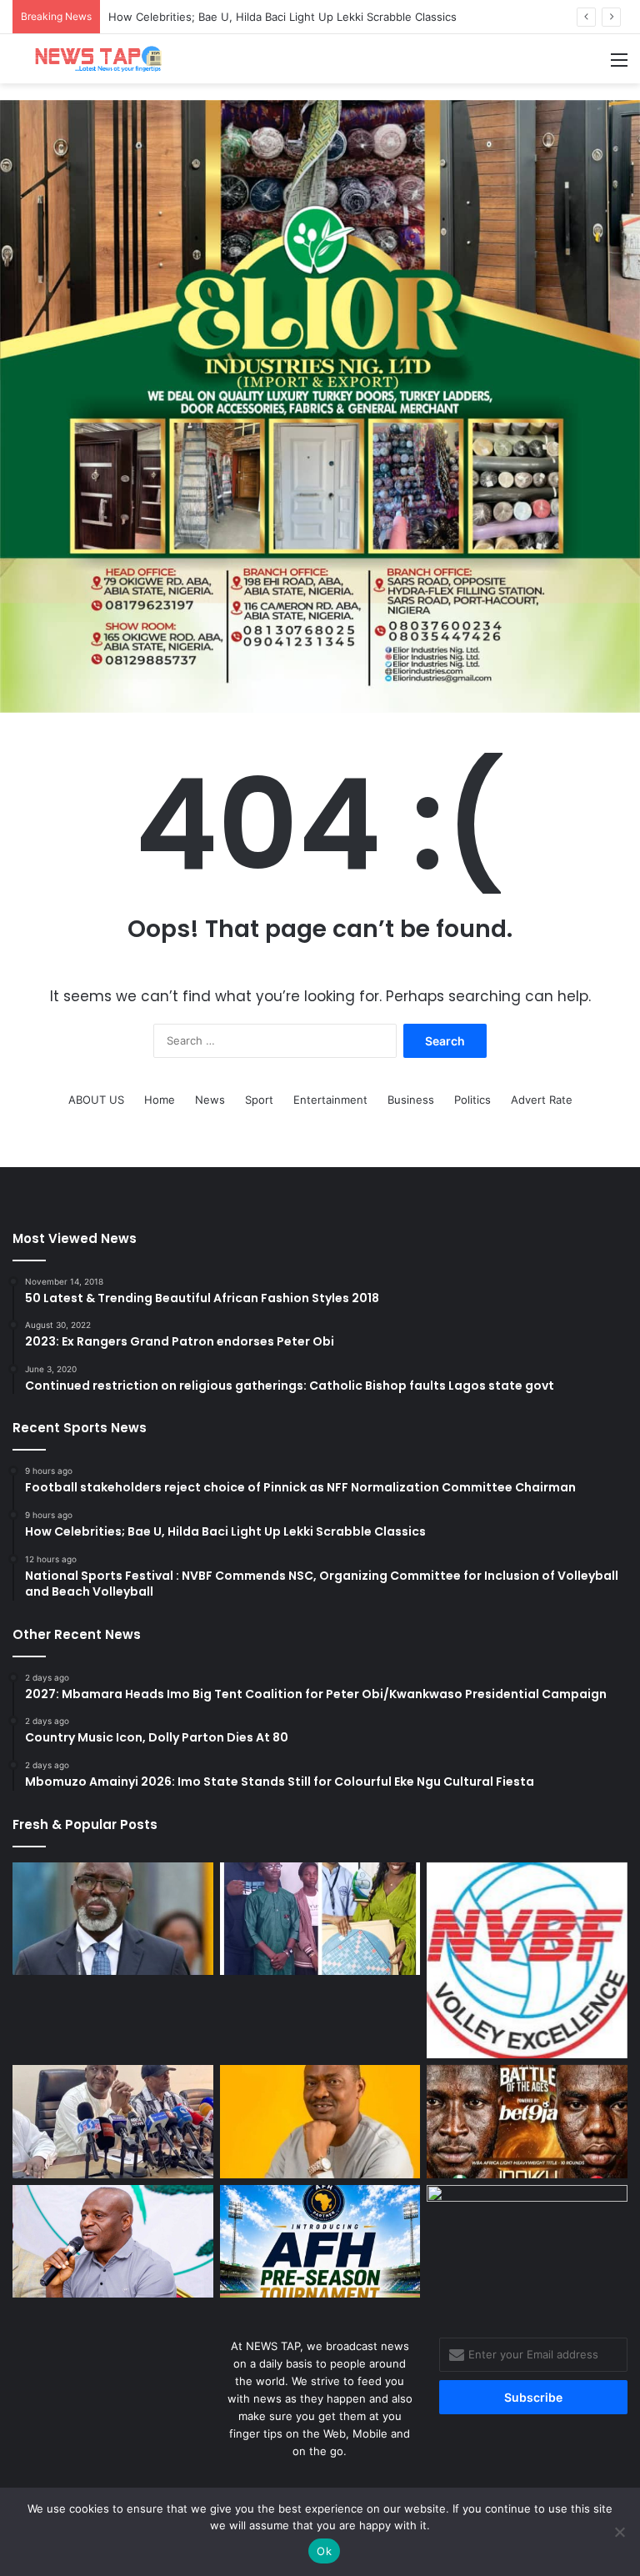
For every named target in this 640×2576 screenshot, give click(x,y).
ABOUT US (96, 1100)
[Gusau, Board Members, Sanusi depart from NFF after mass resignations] (113, 2122)
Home (160, 1100)
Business (411, 1100)
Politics (472, 1100)
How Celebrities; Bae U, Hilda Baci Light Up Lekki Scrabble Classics (282, 17)
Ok (324, 2551)
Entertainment (330, 1100)
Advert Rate (542, 1100)
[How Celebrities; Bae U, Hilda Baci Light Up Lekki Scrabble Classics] (320, 1919)
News (210, 1100)
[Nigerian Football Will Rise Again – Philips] (113, 2242)
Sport (259, 1100)
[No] (619, 2532)
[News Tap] (92, 59)
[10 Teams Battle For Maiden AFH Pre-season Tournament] (320, 2242)
